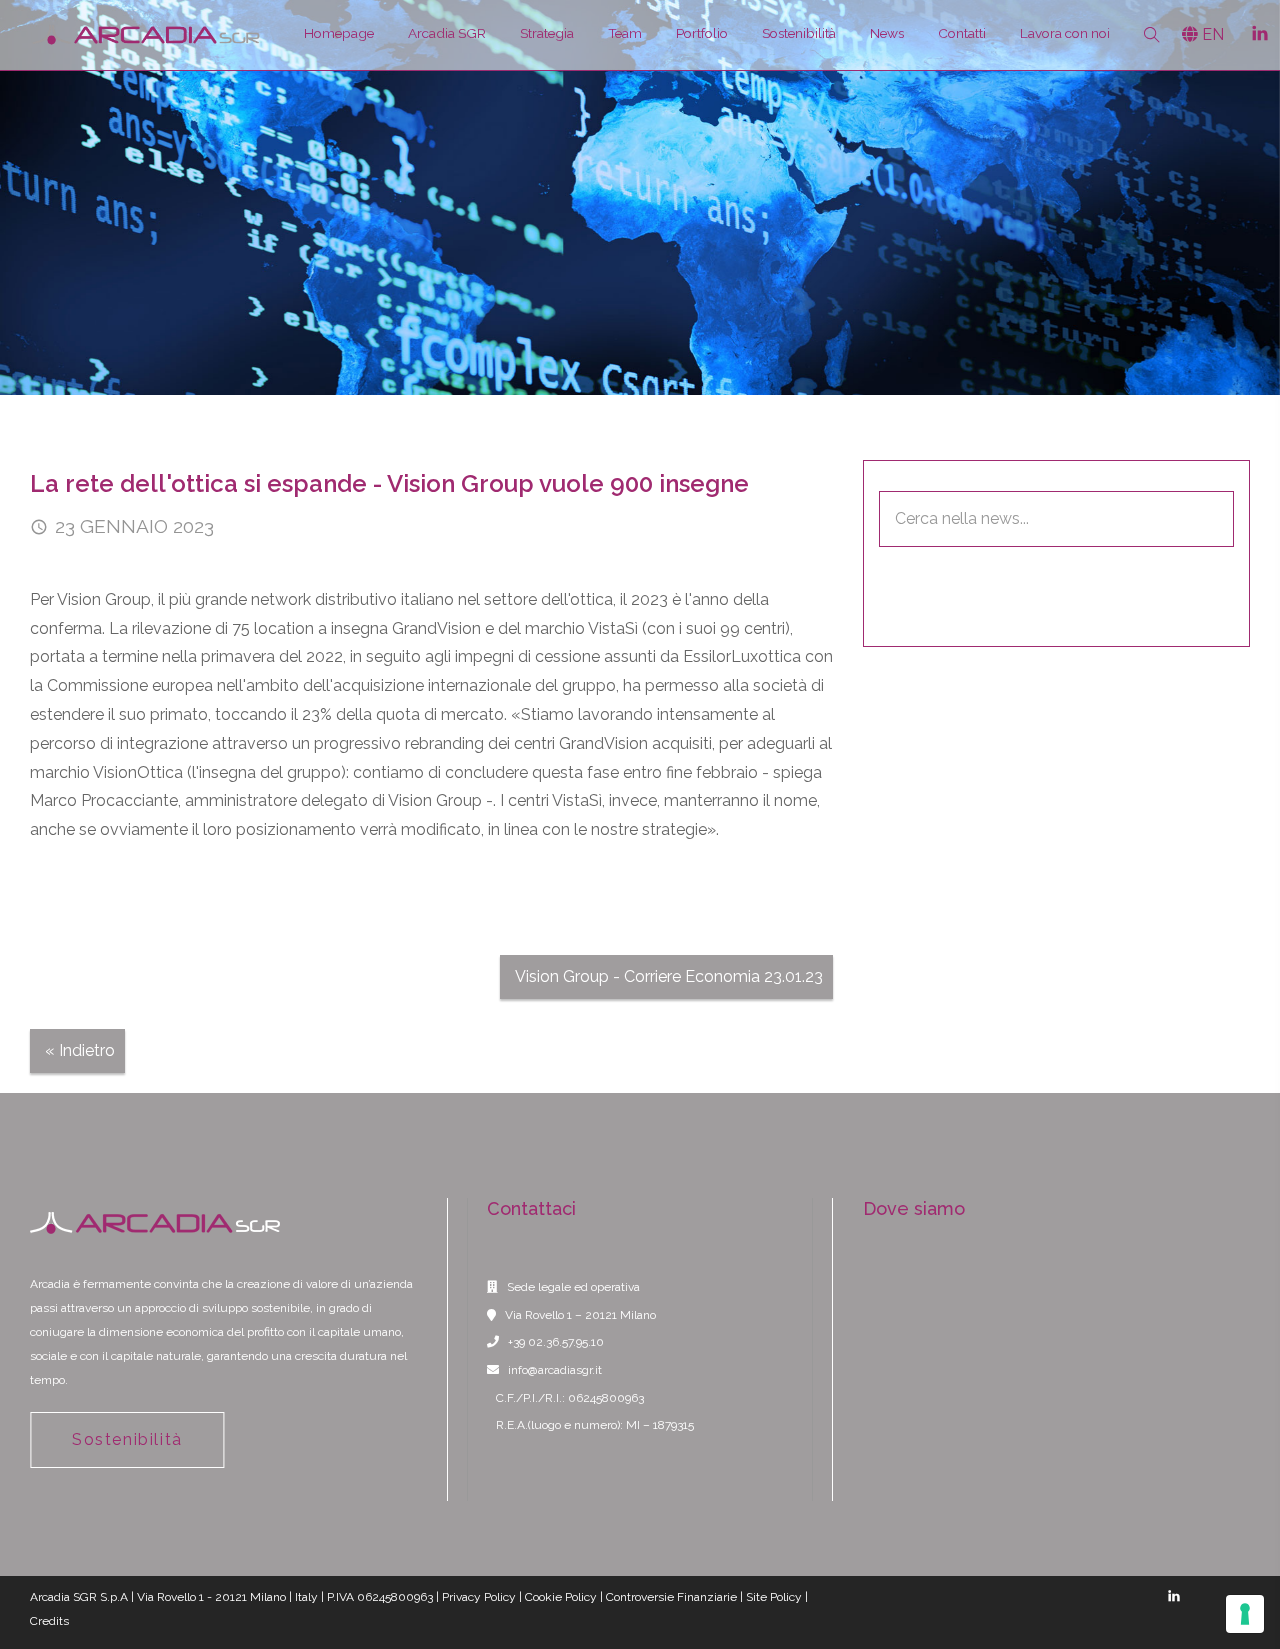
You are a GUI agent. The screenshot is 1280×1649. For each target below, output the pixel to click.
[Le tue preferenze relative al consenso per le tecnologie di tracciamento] (1245, 1614)
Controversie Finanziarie (671, 1597)
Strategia (547, 33)
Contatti (962, 33)
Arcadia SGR (447, 33)
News (887, 33)
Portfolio (702, 33)
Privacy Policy (479, 1597)
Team (625, 33)
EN (1211, 34)
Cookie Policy (561, 1597)
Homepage (339, 33)
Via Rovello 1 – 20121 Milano (580, 1315)
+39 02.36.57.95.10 (556, 1342)
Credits (49, 1621)
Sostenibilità (799, 33)
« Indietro (80, 1050)
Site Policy (774, 1597)
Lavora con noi (1065, 33)
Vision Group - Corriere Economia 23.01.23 (669, 976)
